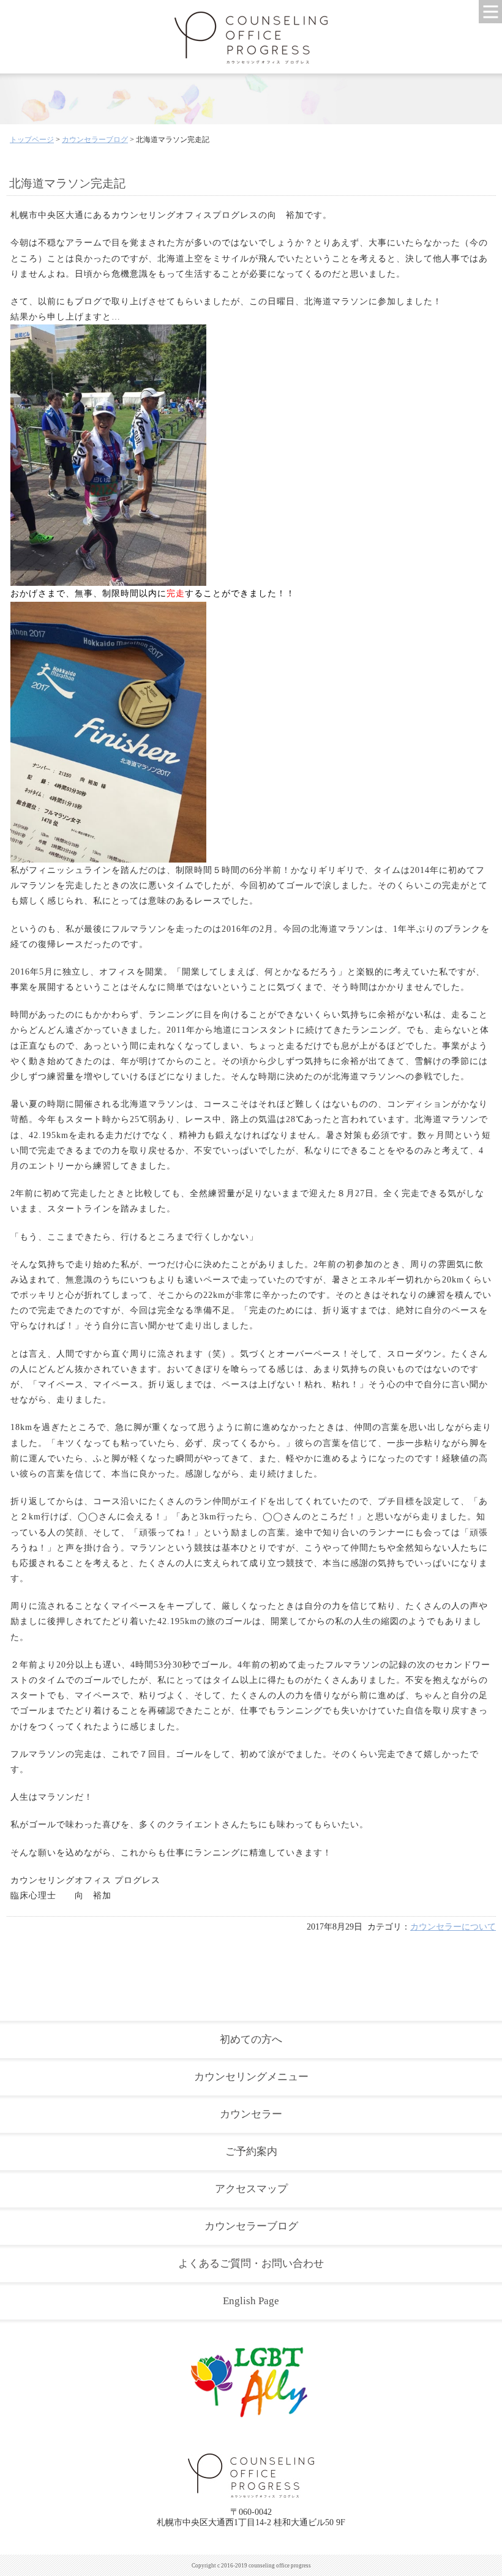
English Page (251, 2301)
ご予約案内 (251, 2151)
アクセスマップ (251, 2189)
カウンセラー (251, 2114)
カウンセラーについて (453, 1927)
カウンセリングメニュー (251, 2077)
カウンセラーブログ (95, 140)
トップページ (32, 140)
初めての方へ (251, 2039)
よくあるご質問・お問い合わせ (251, 2263)
